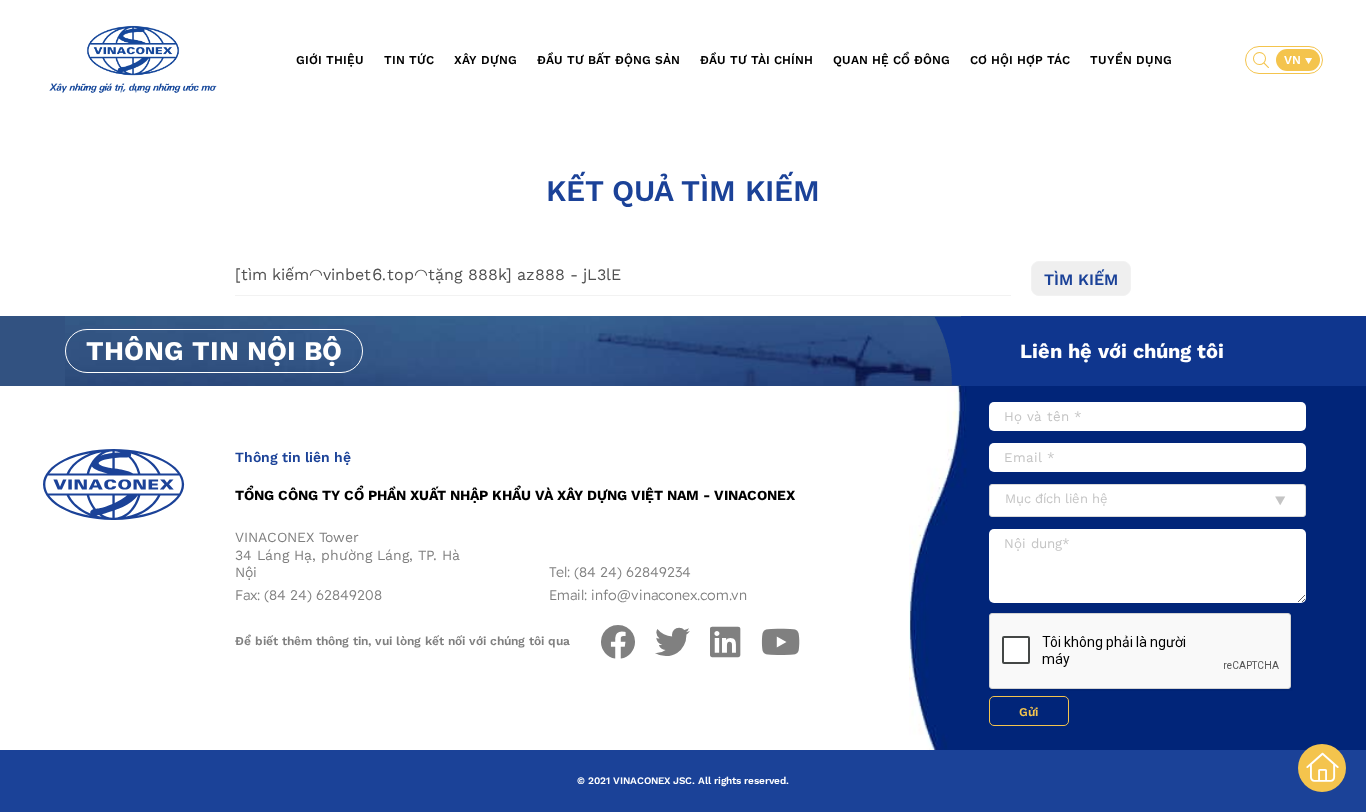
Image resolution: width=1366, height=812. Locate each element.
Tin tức (409, 60)
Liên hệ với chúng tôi (1122, 351)
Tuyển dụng (1131, 60)
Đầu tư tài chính (756, 60)
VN (1294, 60)
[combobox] (1147, 500)
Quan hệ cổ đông (891, 60)
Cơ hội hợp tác (1020, 60)
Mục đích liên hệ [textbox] (1056, 498)
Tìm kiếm (1081, 279)
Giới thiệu (330, 60)
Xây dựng (485, 60)
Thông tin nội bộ (214, 351)
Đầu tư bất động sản (608, 60)
